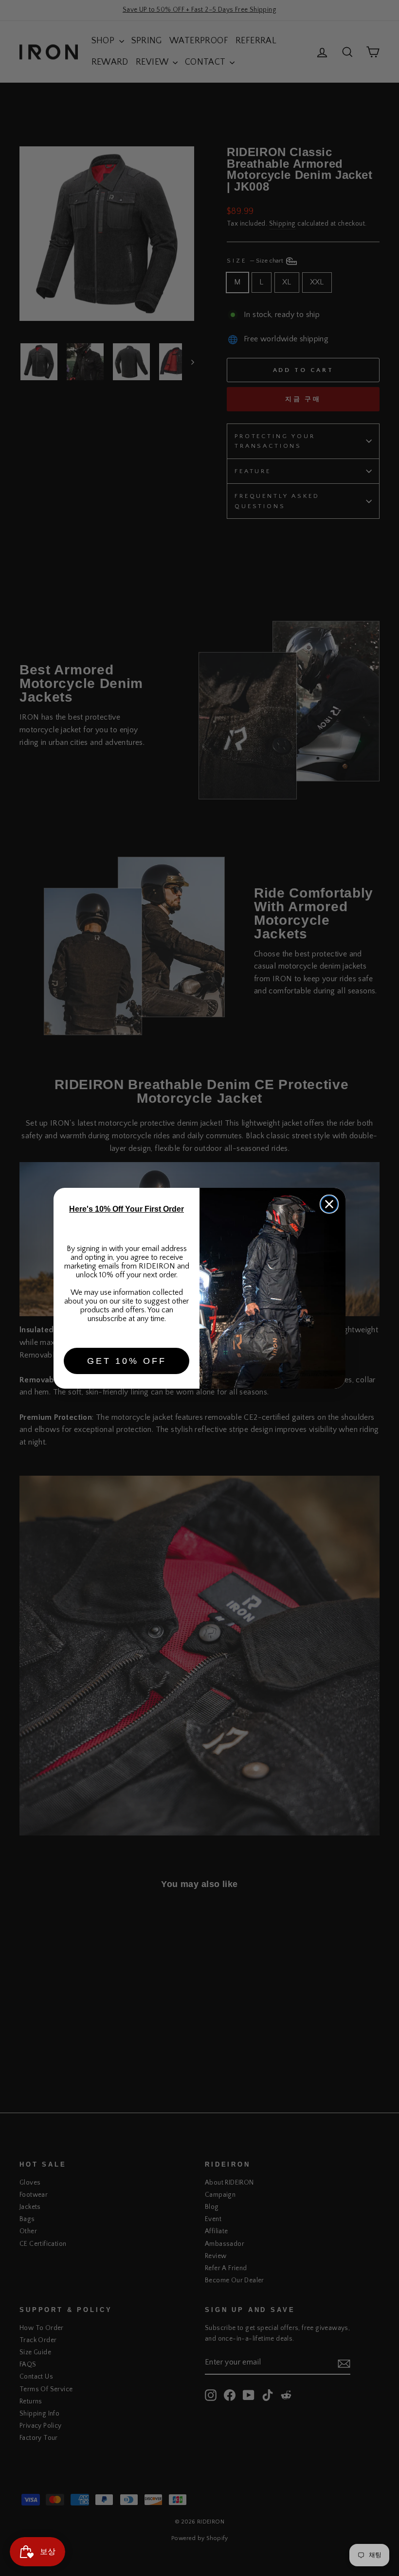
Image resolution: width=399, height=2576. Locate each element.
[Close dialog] (329, 1204)
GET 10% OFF (127, 1361)
